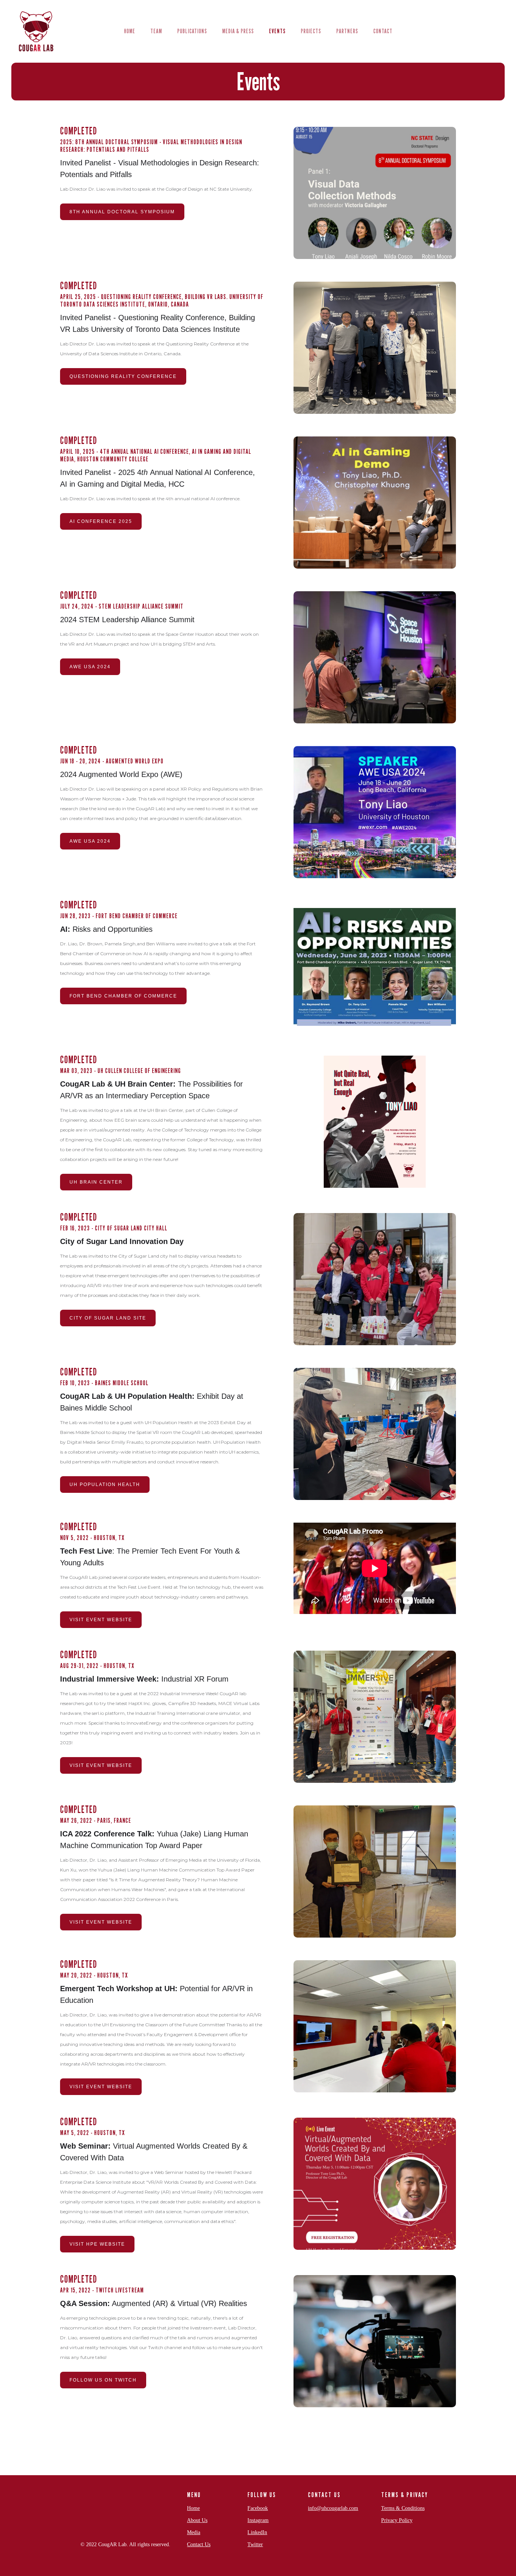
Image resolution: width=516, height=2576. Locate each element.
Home (193, 2508)
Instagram (258, 2520)
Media (194, 2532)
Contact (383, 31)
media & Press (238, 31)
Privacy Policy (397, 2520)
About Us (197, 2520)
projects (311, 31)
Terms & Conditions (403, 2508)
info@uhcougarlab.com (333, 2508)
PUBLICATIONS (192, 31)
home (130, 31)
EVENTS (277, 31)
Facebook (258, 2508)
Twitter (255, 2544)
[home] (36, 31)
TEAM (156, 31)
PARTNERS (347, 31)
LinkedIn (257, 2532)
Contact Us (199, 2544)
